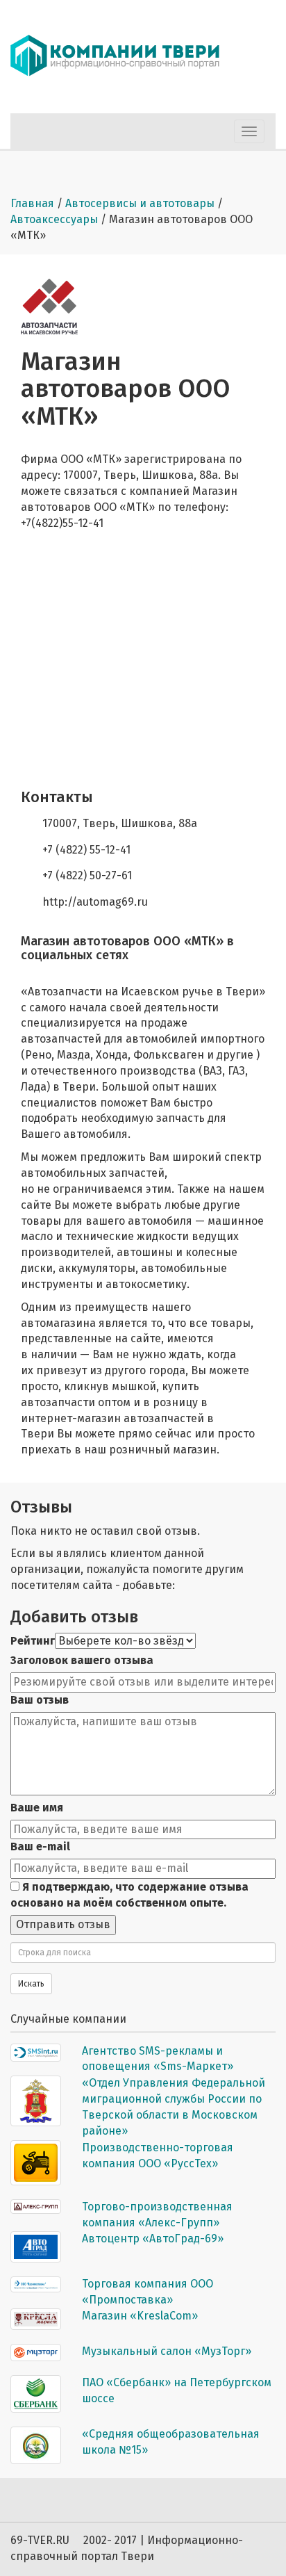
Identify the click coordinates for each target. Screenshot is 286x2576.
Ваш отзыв (40, 1700)
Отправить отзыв (63, 1924)
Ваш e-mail (40, 1847)
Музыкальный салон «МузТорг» (167, 2351)
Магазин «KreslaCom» (140, 2316)
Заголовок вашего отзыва (82, 1660)
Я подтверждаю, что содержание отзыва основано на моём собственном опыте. (129, 1895)
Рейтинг (33, 1641)
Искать (31, 1984)
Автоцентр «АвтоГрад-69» (153, 2239)
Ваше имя (37, 1808)
